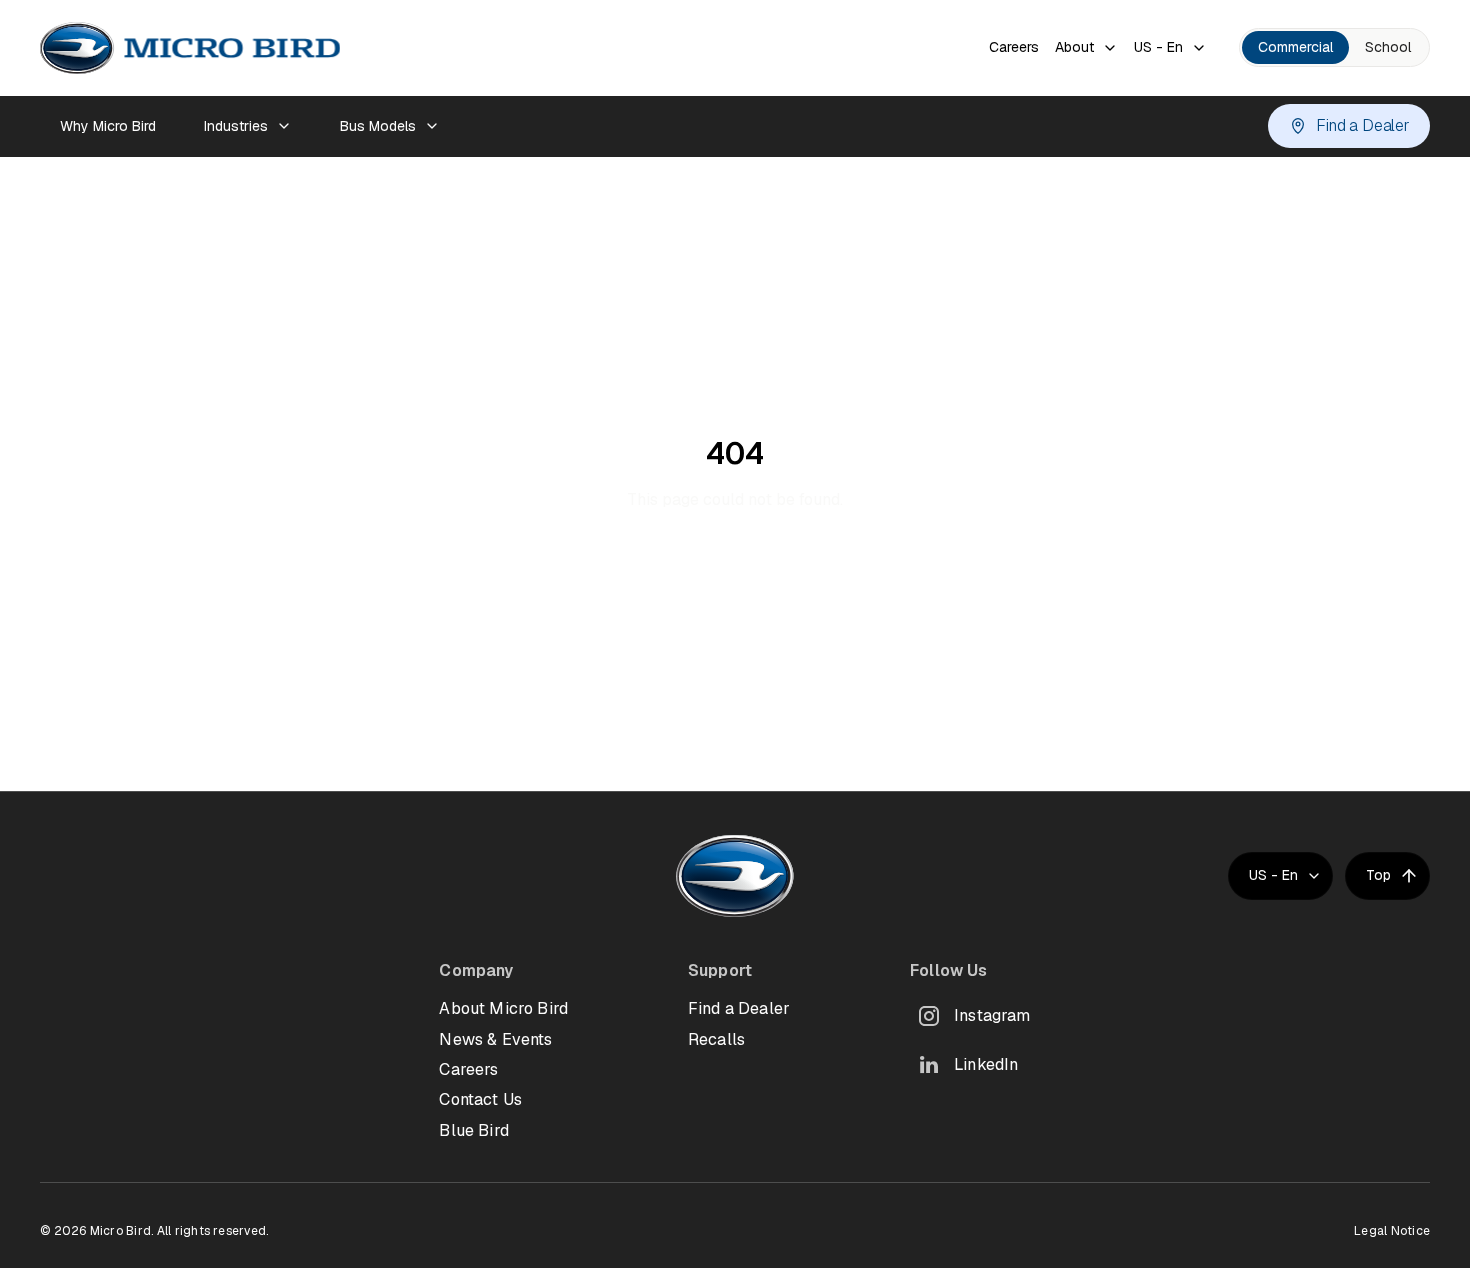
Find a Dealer (1363, 125)
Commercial (1295, 47)
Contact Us (480, 1099)
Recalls (716, 1039)
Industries (236, 126)
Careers (1014, 47)
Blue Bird (473, 1130)
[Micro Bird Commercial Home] (190, 48)
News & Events (495, 1039)
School (1388, 47)
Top (1378, 875)
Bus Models (378, 126)
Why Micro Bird (108, 126)
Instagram (992, 1015)
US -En (1158, 47)
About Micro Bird (503, 1008)
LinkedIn (986, 1064)
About (1074, 47)
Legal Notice (1392, 1231)
